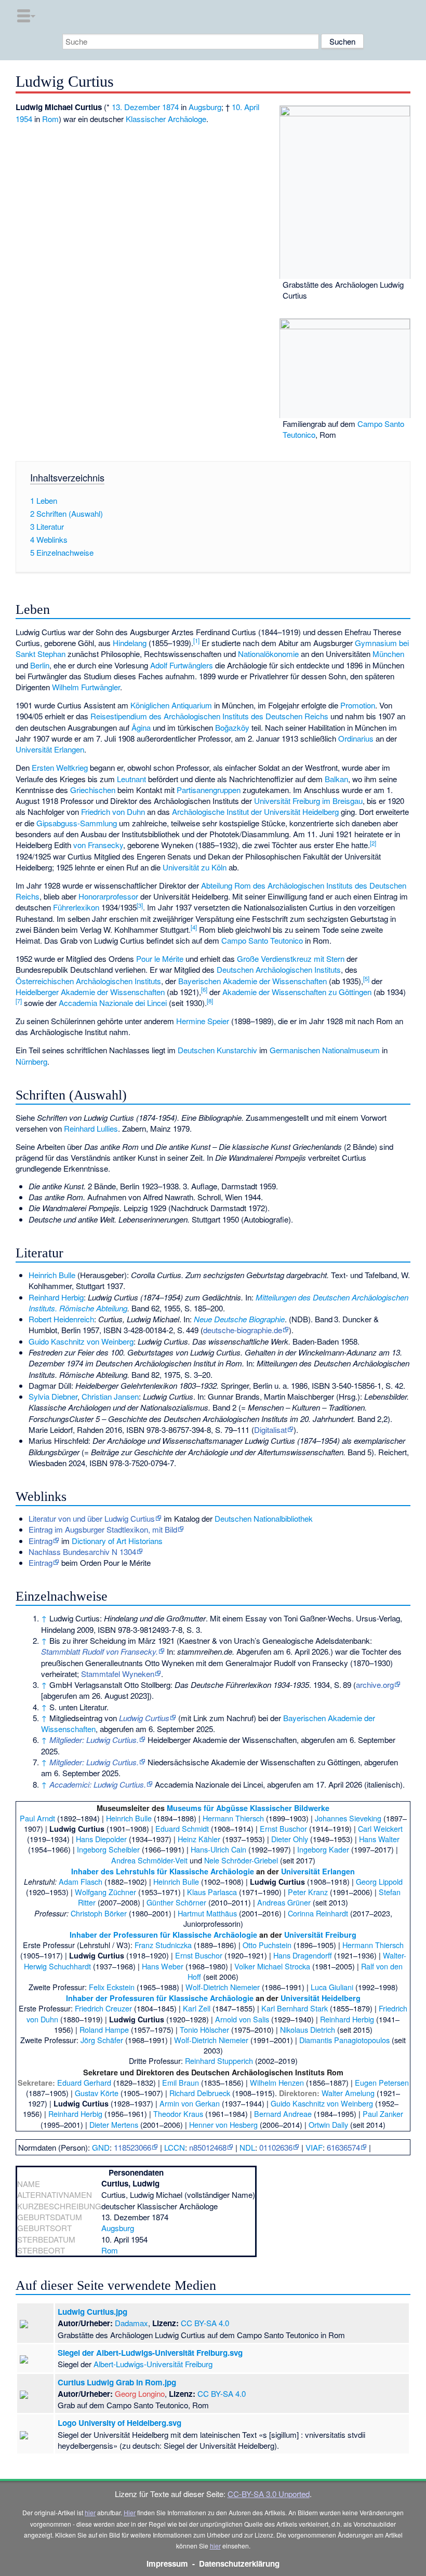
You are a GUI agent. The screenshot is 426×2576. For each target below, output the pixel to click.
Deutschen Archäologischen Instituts (279, 969)
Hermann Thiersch (233, 1818)
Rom (50, 119)
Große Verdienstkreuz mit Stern (291, 958)
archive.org (375, 1685)
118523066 (132, 2147)
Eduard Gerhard (84, 2082)
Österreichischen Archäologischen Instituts (88, 981)
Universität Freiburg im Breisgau (308, 801)
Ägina (141, 727)
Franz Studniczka (163, 1945)
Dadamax (131, 2323)
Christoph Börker (99, 1913)
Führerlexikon (76, 907)
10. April (245, 107)
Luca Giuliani (332, 1987)
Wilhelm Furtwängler (86, 687)
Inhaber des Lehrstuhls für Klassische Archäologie (163, 1871)
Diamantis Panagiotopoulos (344, 2040)
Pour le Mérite (160, 958)
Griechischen (93, 790)
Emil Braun (181, 2082)
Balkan (336, 779)
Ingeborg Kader (323, 1849)
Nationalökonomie (268, 654)
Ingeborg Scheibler (108, 1849)
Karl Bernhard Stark (295, 2008)
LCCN (175, 2147)
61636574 (343, 2147)
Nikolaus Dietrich (308, 2029)
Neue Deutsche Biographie (239, 1319)
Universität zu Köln (195, 867)
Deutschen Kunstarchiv (217, 1050)
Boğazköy (232, 727)
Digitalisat (270, 1430)
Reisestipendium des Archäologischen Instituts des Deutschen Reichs (209, 716)
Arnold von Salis (242, 2019)
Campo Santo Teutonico (262, 940)
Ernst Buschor (283, 1828)
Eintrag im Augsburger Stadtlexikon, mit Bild (103, 1529)
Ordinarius (356, 738)
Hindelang (130, 643)
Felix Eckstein (112, 1987)
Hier (130, 2512)
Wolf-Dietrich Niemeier (223, 1987)
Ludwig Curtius (144, 1718)
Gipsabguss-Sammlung (77, 823)
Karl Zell (197, 2008)
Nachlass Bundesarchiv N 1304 (82, 1552)
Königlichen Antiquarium (171, 705)
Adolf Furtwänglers (182, 665)
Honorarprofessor (108, 896)
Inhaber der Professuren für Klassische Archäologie (163, 1935)
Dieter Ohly (290, 1839)
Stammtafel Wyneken (118, 1674)
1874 (170, 107)
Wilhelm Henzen (277, 2082)
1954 (24, 119)
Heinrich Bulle (52, 1275)
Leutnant (131, 779)
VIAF (314, 2147)
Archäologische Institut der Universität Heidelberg (255, 811)
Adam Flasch (81, 1881)
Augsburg (205, 107)
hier (90, 2512)
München (388, 654)
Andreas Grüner (284, 1902)
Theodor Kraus (178, 2114)
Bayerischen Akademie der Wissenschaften (252, 981)
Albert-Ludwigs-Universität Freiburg (153, 2364)
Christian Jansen (110, 1396)
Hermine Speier (203, 1021)
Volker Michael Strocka (272, 1966)
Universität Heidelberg (321, 1998)
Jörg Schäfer (102, 2040)
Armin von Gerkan (190, 2103)
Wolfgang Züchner (105, 1892)
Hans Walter (379, 1839)
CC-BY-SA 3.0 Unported (269, 2494)
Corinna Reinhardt (318, 1913)
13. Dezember (136, 107)
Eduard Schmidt (182, 1828)
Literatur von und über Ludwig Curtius (92, 1518)
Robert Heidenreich (61, 1319)
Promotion (358, 705)
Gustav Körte (97, 2093)
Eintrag (41, 1541)
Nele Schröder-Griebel (241, 1860)
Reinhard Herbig (56, 1297)
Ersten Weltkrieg (60, 767)
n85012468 (208, 2147)
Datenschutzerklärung (239, 2564)
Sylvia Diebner (53, 1396)
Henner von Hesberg (223, 2124)
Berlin (40, 665)
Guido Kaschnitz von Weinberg (81, 1341)
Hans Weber (163, 1966)
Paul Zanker (383, 2114)
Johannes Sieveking (348, 1818)
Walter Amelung (348, 2093)
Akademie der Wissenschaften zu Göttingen (297, 992)
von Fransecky (98, 845)
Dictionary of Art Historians (117, 1541)
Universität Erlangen (50, 749)
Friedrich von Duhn (113, 811)
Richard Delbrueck (200, 2093)
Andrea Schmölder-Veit (149, 1860)
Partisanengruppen (209, 790)
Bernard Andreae (283, 2114)
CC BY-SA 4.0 (205, 2323)
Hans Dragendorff (303, 1955)
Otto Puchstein (267, 1945)
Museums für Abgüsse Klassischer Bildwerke (248, 1808)
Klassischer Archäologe (166, 119)
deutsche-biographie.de (243, 1330)
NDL (247, 2147)
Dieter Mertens (114, 2124)
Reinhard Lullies (91, 1128)
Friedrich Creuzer (103, 2008)
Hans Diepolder (101, 1839)
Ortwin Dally (328, 2124)
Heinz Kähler (199, 1839)
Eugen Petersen (382, 2082)
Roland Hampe (104, 2029)
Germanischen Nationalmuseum (325, 1050)
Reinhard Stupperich (219, 2061)
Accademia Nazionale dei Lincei (113, 1003)
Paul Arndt (37, 1818)
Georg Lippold (379, 1881)
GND (101, 2147)
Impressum (167, 2564)
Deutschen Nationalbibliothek (264, 1518)
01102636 (276, 2147)
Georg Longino (140, 2393)
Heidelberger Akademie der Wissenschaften (90, 992)
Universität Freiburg (320, 1935)
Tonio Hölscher (204, 2029)
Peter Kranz (308, 1892)
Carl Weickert (380, 1828)
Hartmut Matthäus (207, 1913)
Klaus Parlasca (212, 1892)
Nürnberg (31, 1061)
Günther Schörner (176, 1902)
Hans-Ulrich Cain (218, 1849)
